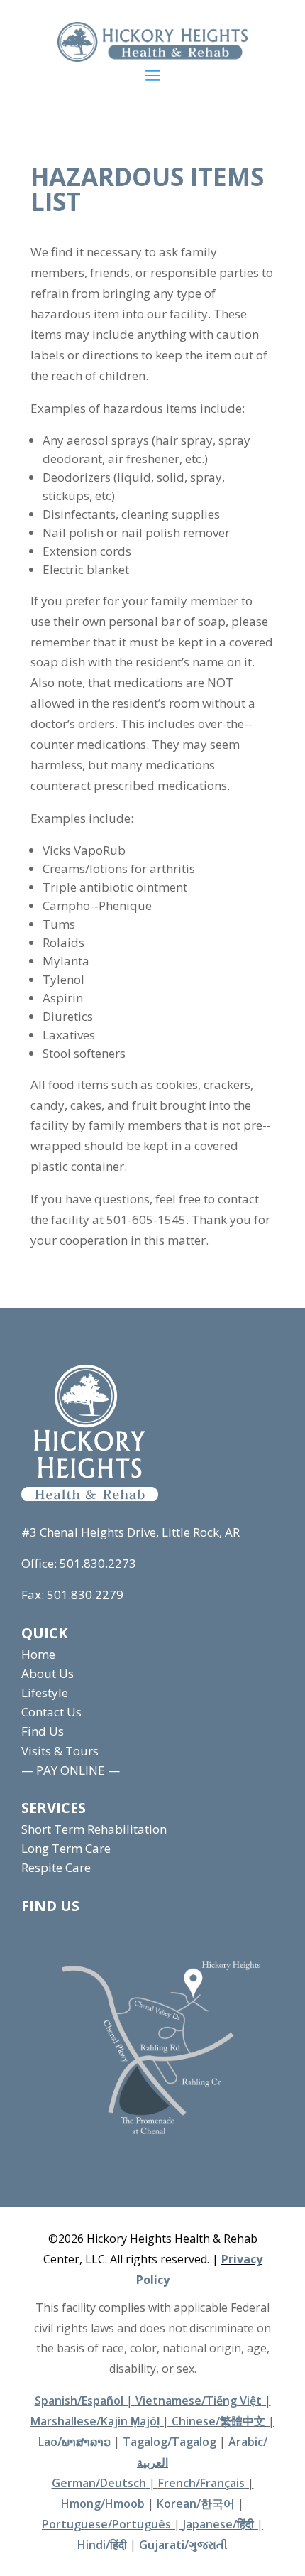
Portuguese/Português (106, 2524)
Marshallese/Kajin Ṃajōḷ (95, 2421)
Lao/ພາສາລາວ (74, 2442)
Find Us (43, 1731)
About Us (48, 1673)
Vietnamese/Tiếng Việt (199, 2401)
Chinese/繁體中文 (218, 2421)
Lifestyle (45, 1693)
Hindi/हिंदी (102, 2545)
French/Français (201, 2483)
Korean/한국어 (196, 2504)
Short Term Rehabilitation (94, 1829)
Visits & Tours (60, 1751)
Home (38, 1654)
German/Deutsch (99, 2483)
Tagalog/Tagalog (170, 2442)
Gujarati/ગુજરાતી (183, 2545)
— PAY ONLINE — (71, 1770)
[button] (153, 75)
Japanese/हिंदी (218, 2524)
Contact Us (51, 1712)
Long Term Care (66, 1848)
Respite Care (56, 1867)
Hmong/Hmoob (103, 2504)
